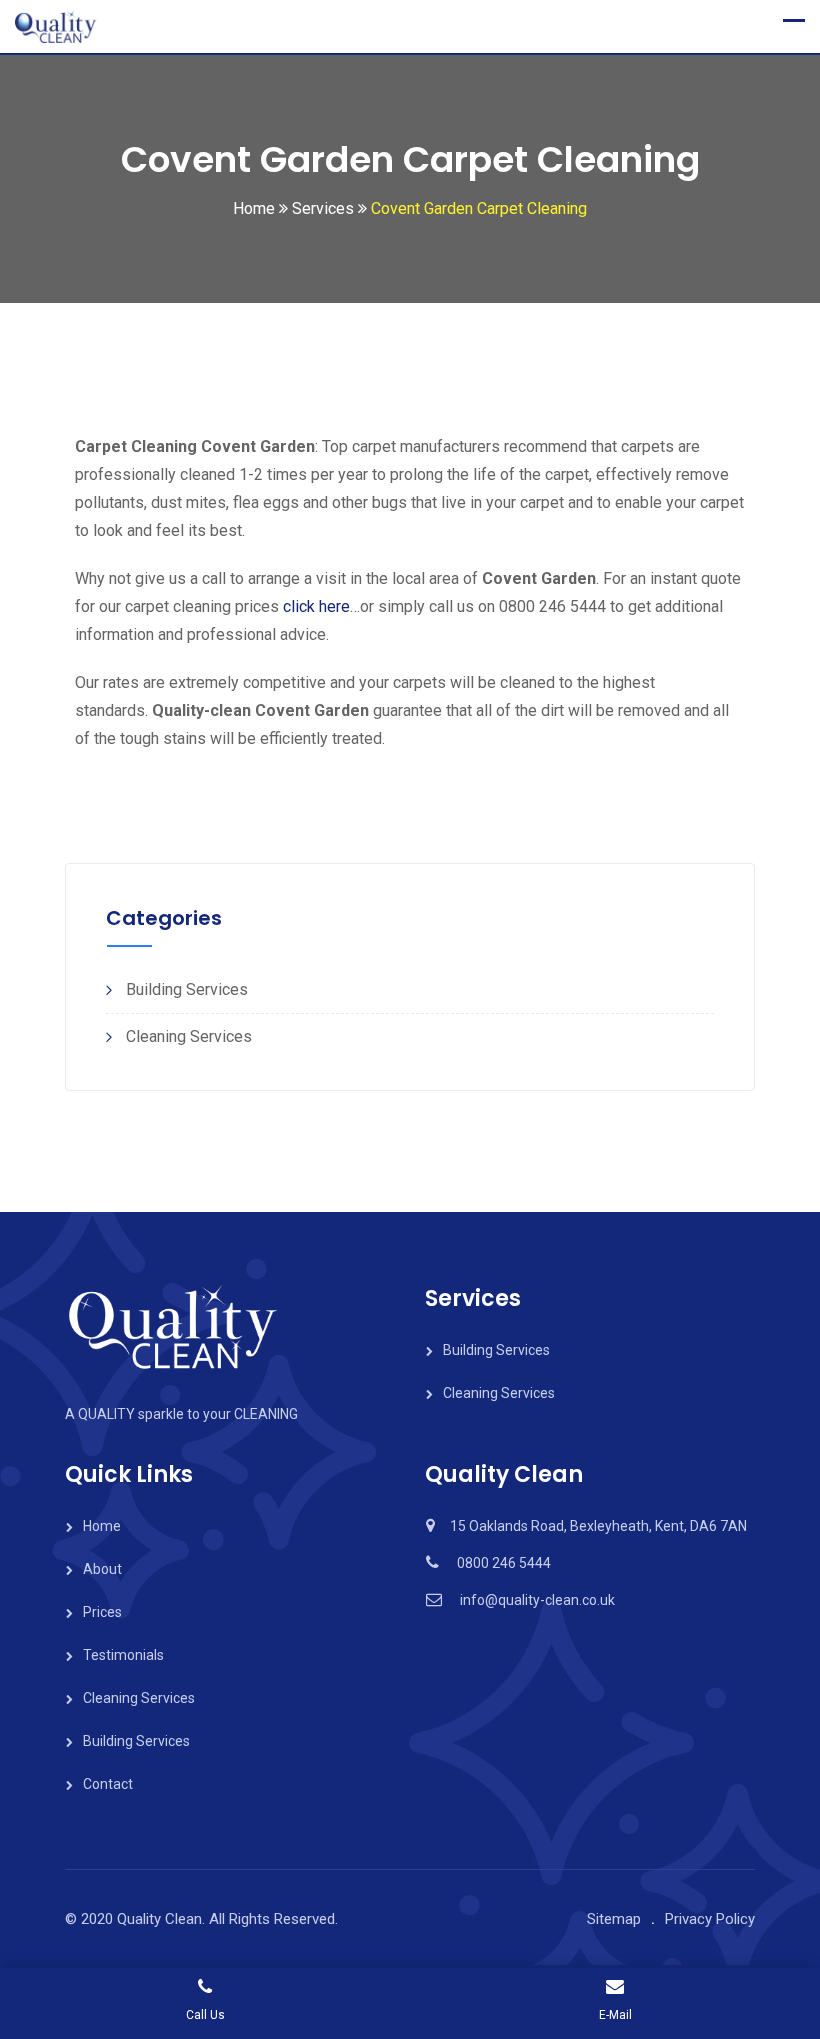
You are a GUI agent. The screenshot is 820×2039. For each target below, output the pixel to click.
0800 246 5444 (504, 1563)
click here (316, 606)
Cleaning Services (189, 1036)
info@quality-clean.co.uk (537, 1600)
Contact (108, 1784)
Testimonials (123, 1655)
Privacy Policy (710, 1919)
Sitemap (614, 1919)
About (102, 1569)
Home (102, 1526)
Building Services (187, 989)
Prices (102, 1612)
